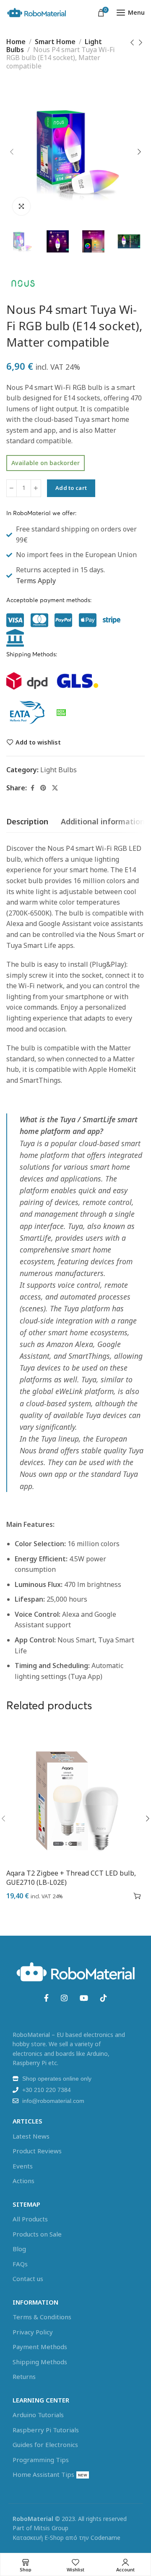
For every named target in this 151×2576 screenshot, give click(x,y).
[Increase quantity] (36, 488)
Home (16, 42)
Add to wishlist (38, 742)
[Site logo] (36, 13)
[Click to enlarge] (21, 206)
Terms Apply (36, 581)
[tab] (27, 822)
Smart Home (55, 42)
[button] (137, 1896)
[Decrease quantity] (12, 488)
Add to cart (71, 488)
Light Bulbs (59, 770)
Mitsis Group (51, 2528)
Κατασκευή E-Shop (38, 2538)
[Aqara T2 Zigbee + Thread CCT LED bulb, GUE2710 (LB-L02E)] (75, 1794)
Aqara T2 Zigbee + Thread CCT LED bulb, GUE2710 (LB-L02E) (71, 1878)
